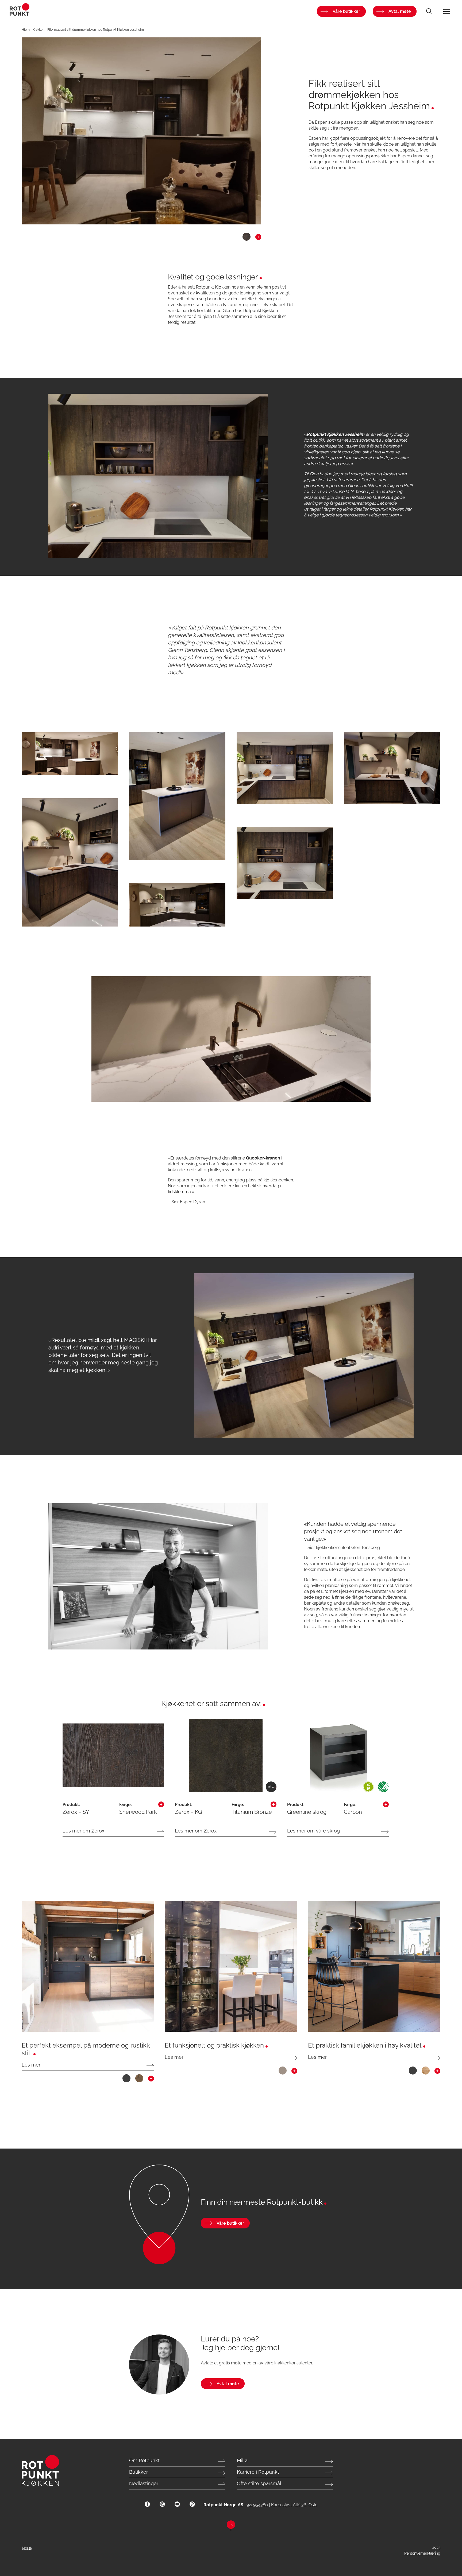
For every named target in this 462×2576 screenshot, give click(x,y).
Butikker (138, 2472)
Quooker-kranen (263, 1158)
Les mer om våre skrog (313, 1831)
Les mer (31, 2065)
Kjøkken (38, 30)
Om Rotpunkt (144, 2460)
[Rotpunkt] (83, 11)
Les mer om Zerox (83, 1831)
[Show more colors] (258, 238)
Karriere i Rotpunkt (258, 2472)
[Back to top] (231, 2526)
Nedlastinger (144, 2483)
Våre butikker (346, 11)
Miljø (242, 2460)
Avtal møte (400, 11)
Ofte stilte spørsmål (259, 2483)
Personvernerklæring (422, 2553)
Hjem (26, 30)
